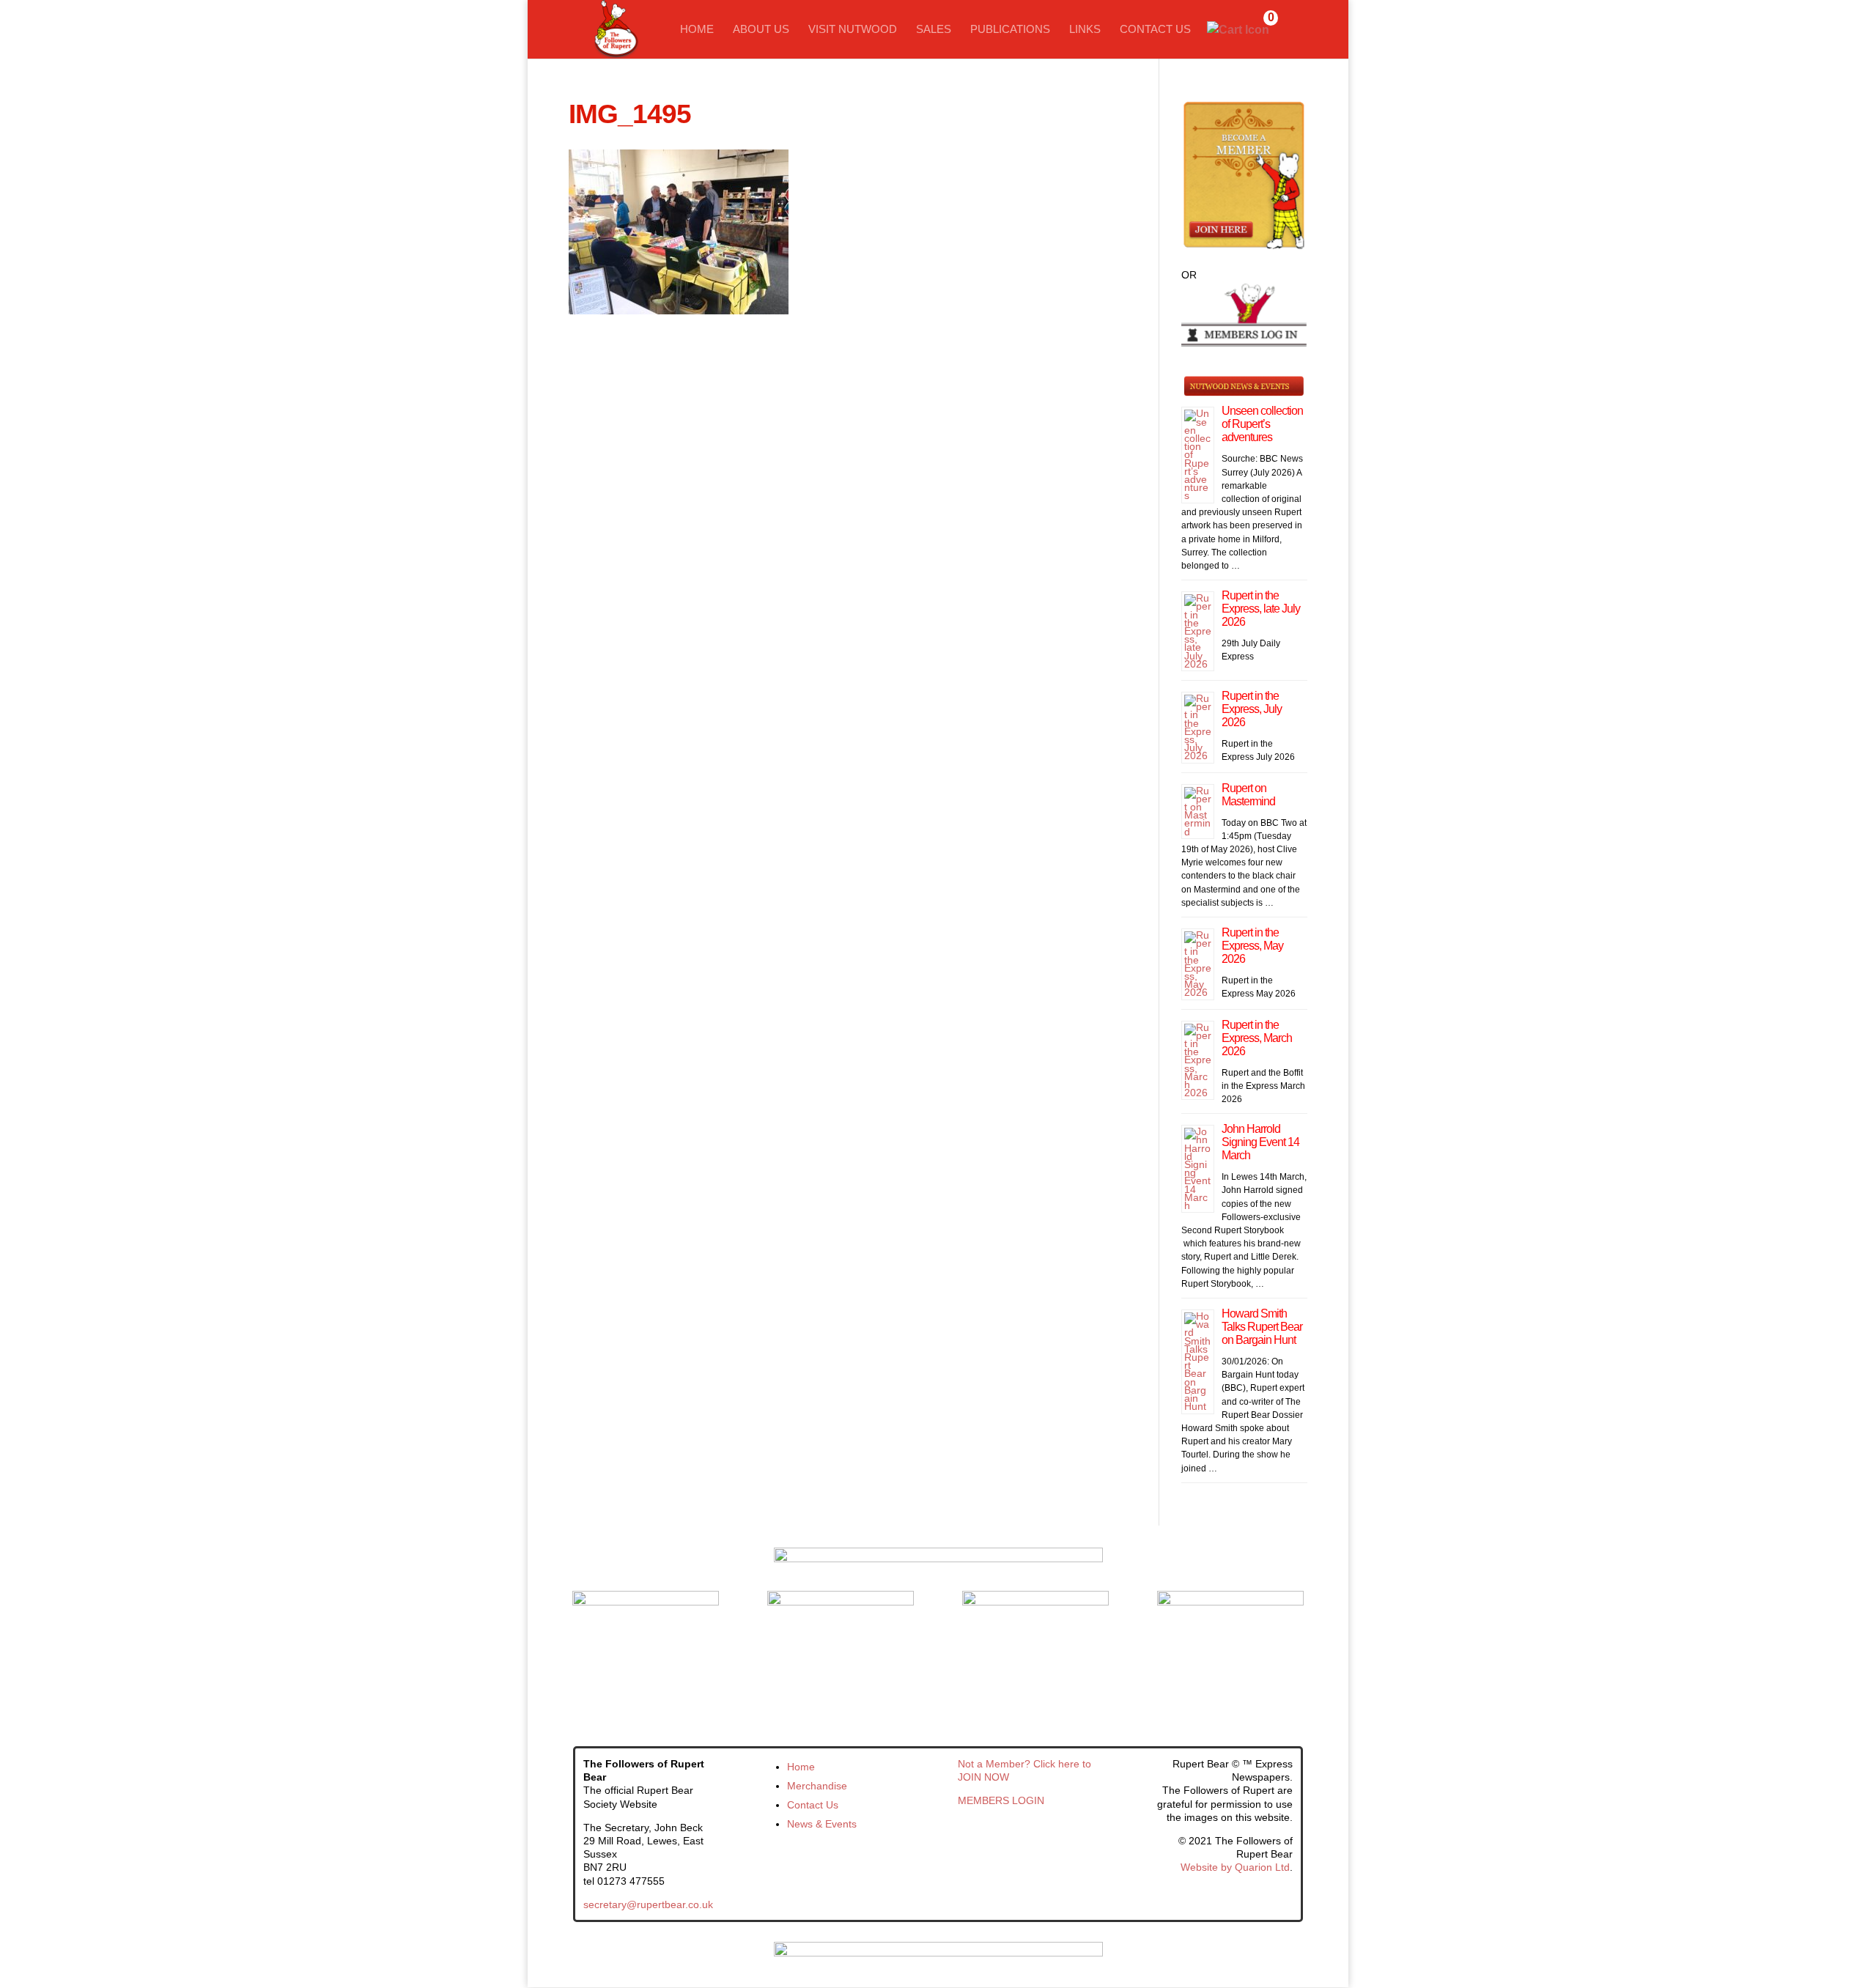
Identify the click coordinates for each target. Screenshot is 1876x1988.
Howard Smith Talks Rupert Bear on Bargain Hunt (1262, 1327)
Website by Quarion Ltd (1235, 1867)
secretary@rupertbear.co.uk (648, 1904)
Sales (934, 30)
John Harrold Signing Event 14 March (1260, 1142)
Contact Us (1155, 30)
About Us (761, 30)
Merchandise (817, 1786)
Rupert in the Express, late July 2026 (1261, 609)
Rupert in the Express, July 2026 (1252, 709)
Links (1085, 30)
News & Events (822, 1824)
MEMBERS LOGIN (1001, 1800)
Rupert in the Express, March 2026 (1257, 1038)
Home (697, 30)
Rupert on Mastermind (1248, 795)
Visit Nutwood (853, 30)
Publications (1010, 30)
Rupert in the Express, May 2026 (1252, 946)
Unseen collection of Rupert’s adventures (1262, 424)
